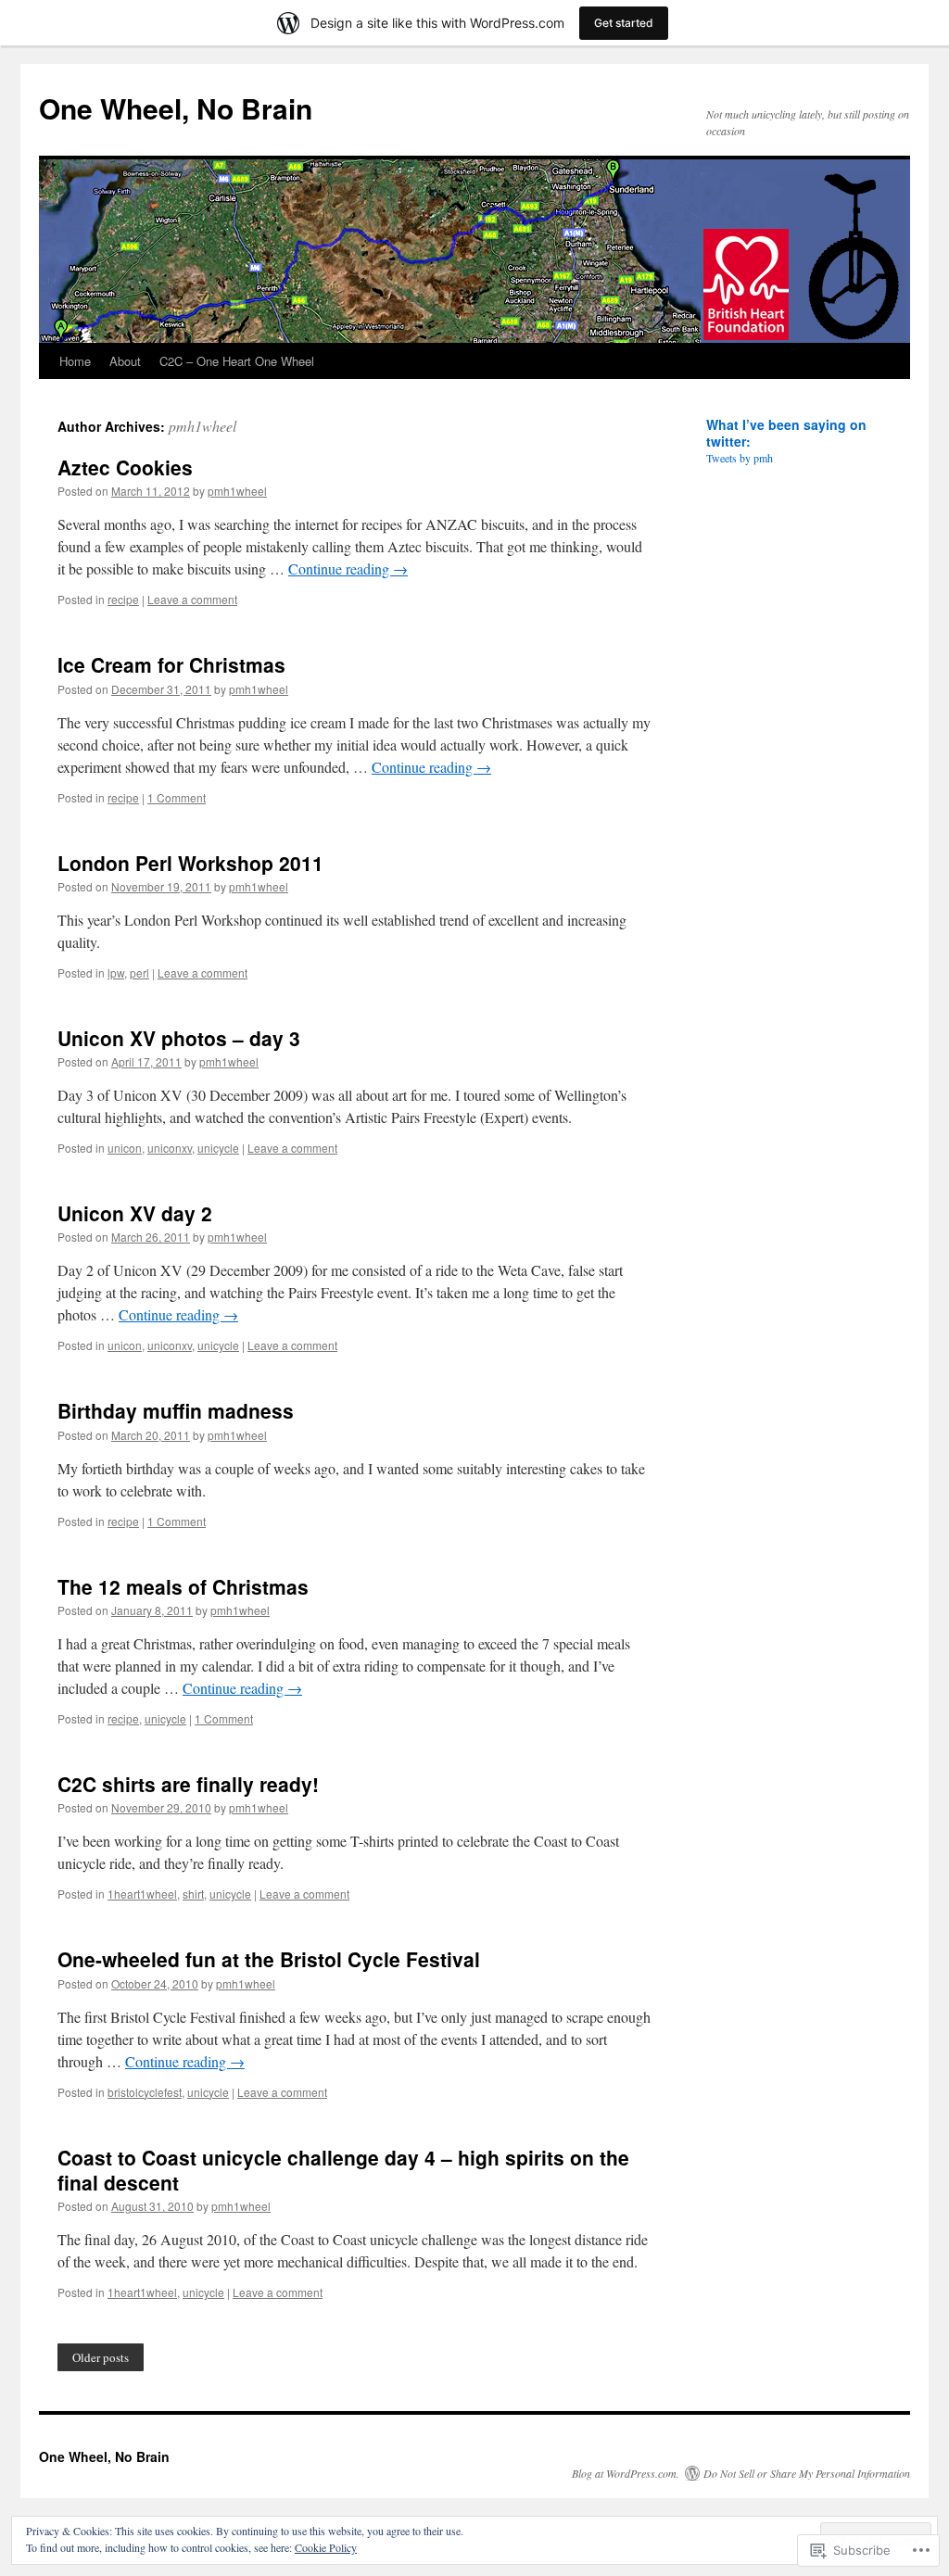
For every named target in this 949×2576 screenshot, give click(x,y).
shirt (193, 1894)
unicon (125, 1148)
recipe (123, 599)
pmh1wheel (202, 426)
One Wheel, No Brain (176, 108)
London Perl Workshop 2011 (190, 863)
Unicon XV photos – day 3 (179, 1038)
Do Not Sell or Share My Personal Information (807, 2473)
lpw (116, 972)
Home (75, 361)
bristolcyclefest (145, 2092)
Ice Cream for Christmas (171, 664)
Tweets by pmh (740, 458)
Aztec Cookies (125, 467)
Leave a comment (192, 599)
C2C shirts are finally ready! (188, 1784)
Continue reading (348, 568)
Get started (624, 23)
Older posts (101, 2357)
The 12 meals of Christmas (183, 1586)
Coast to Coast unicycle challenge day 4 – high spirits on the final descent (343, 2170)
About (125, 361)
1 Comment (177, 797)
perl (139, 972)
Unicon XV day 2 (135, 1213)
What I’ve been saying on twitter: (786, 433)
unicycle (218, 1148)
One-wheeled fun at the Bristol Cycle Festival (269, 1959)
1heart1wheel (142, 1894)
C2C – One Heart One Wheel (237, 361)
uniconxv (170, 1148)
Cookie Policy (326, 2547)
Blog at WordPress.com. (626, 2473)
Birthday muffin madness (176, 1410)
